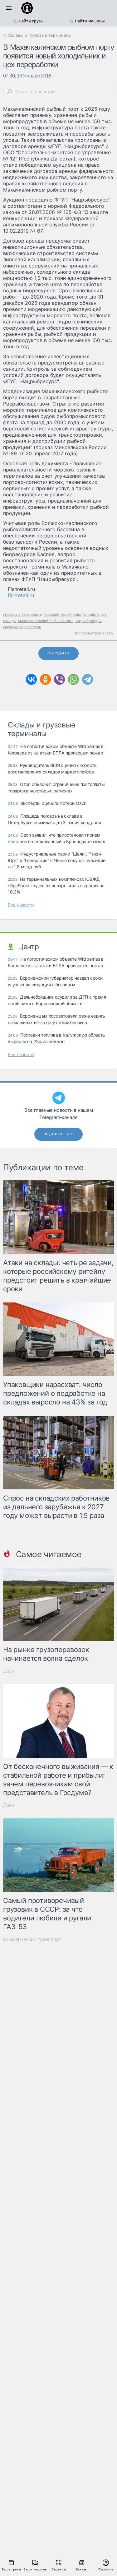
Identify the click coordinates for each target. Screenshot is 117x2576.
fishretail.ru (21, 595)
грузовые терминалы (23, 614)
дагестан (33, 627)
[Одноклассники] (45, 679)
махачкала (13, 627)
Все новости (21, 905)
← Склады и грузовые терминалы (37, 35)
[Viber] (59, 679)
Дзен (9, 1671)
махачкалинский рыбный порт (46, 621)
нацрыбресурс (88, 621)
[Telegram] (88, 679)
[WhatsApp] (73, 679)
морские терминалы (62, 614)
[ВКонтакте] (31, 679)
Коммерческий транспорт (32, 1939)
